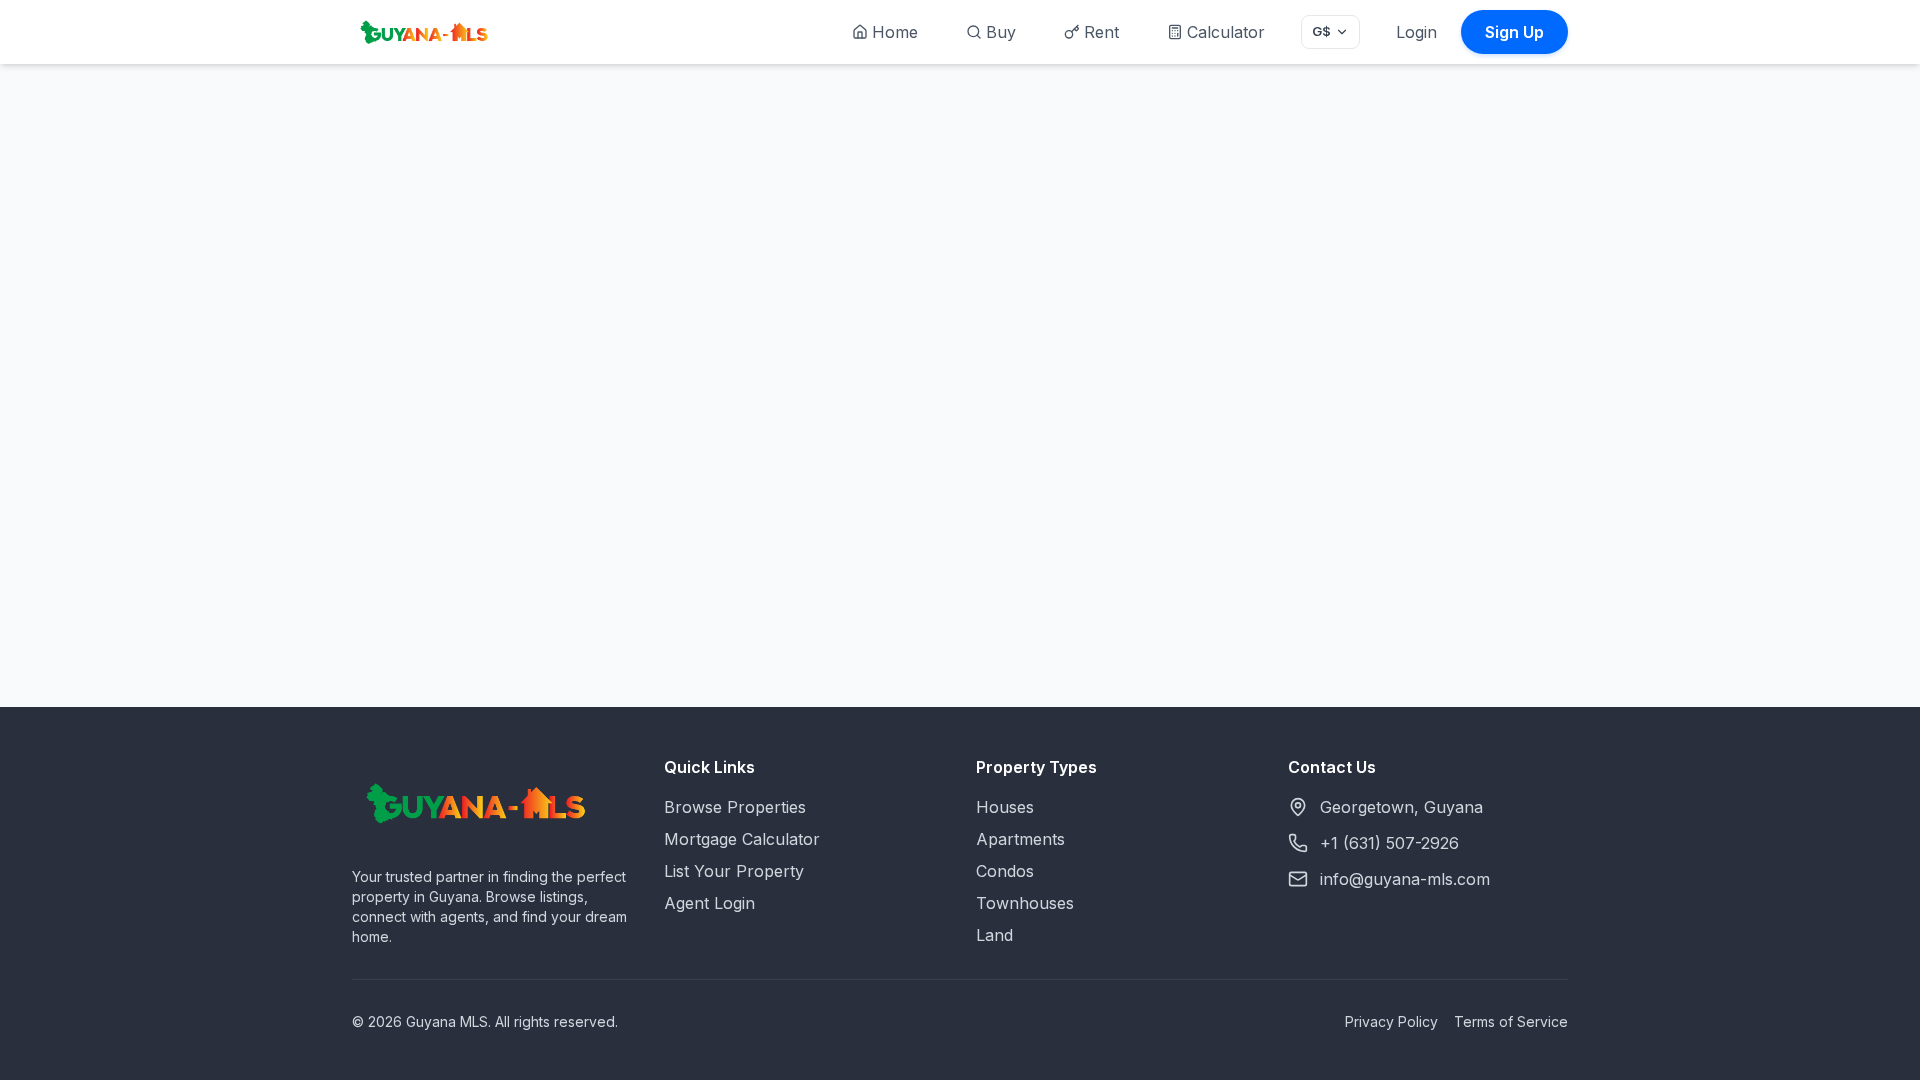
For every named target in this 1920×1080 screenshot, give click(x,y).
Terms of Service (1511, 1021)
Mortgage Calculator (742, 839)
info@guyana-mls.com (1405, 879)
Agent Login (709, 903)
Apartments (1020, 839)
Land (994, 935)
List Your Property (734, 871)
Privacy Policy (1391, 1021)
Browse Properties (735, 807)
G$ (1321, 31)
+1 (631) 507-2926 (1389, 843)
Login (1416, 32)
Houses (1005, 807)
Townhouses (1025, 903)
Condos (1005, 871)
